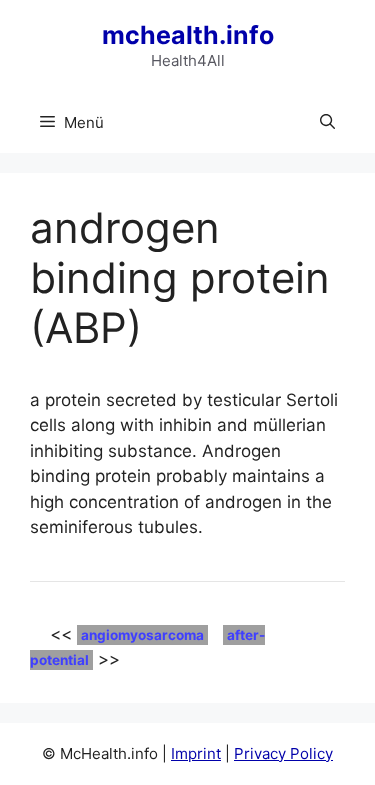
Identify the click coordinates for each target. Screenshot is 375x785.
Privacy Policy (283, 753)
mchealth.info (188, 35)
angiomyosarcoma (142, 635)
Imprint (196, 753)
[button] (327, 123)
